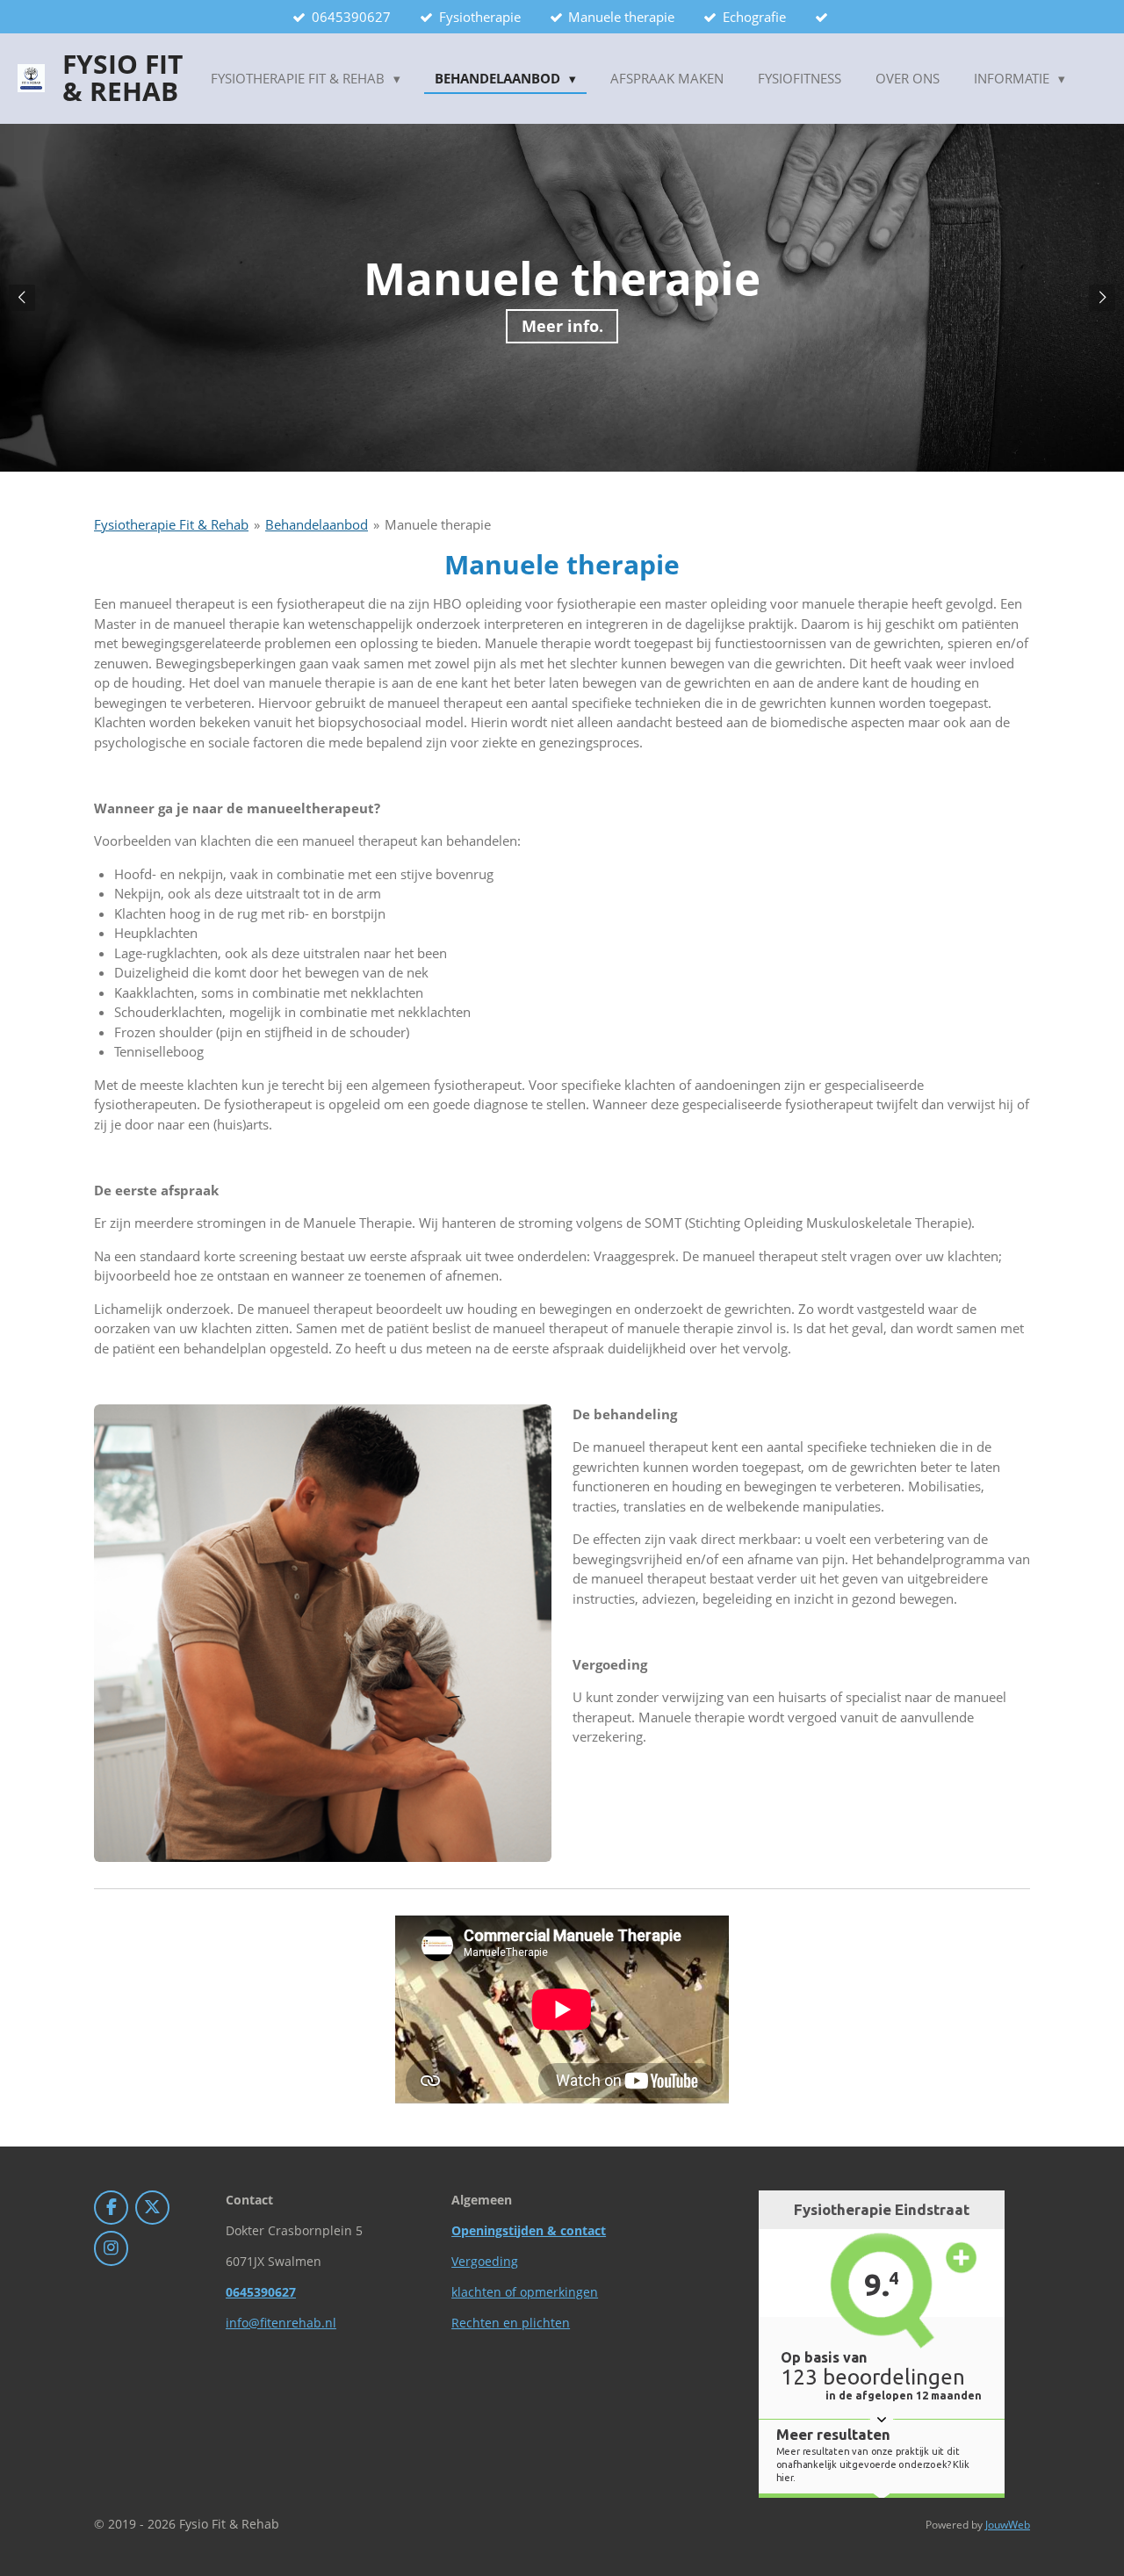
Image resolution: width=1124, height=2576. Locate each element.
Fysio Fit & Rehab (122, 78)
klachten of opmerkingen (525, 2292)
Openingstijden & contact (529, 2230)
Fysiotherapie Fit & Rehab (171, 524)
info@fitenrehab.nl (281, 2323)
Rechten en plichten (511, 2323)
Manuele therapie (438, 524)
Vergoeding (485, 2261)
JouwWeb (1008, 2525)
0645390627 (261, 2292)
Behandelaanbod (317, 524)
